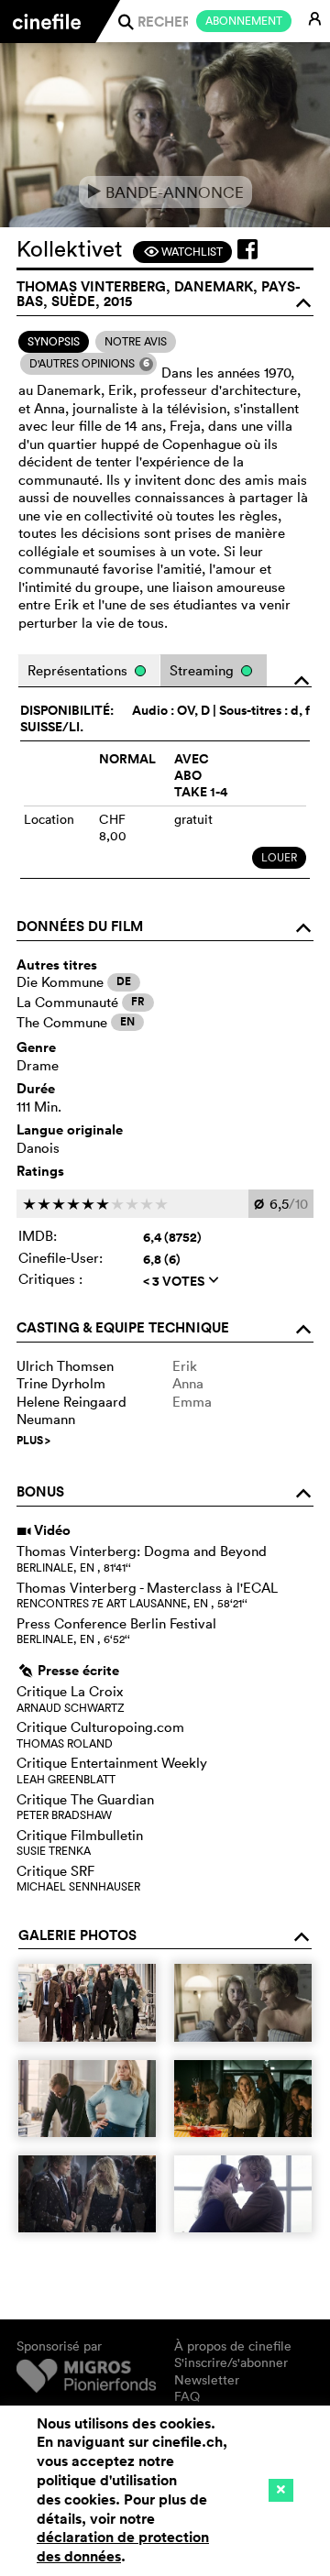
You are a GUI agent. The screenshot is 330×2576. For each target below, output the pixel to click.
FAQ (187, 2396)
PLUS (33, 1441)
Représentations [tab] (79, 670)
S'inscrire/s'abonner (231, 2362)
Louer (279, 857)
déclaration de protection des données (123, 2547)
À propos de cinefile (233, 2346)
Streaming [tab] (203, 670)
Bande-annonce (165, 192)
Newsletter (207, 2380)
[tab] (54, 342)
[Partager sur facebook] (247, 249)
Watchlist (183, 252)
